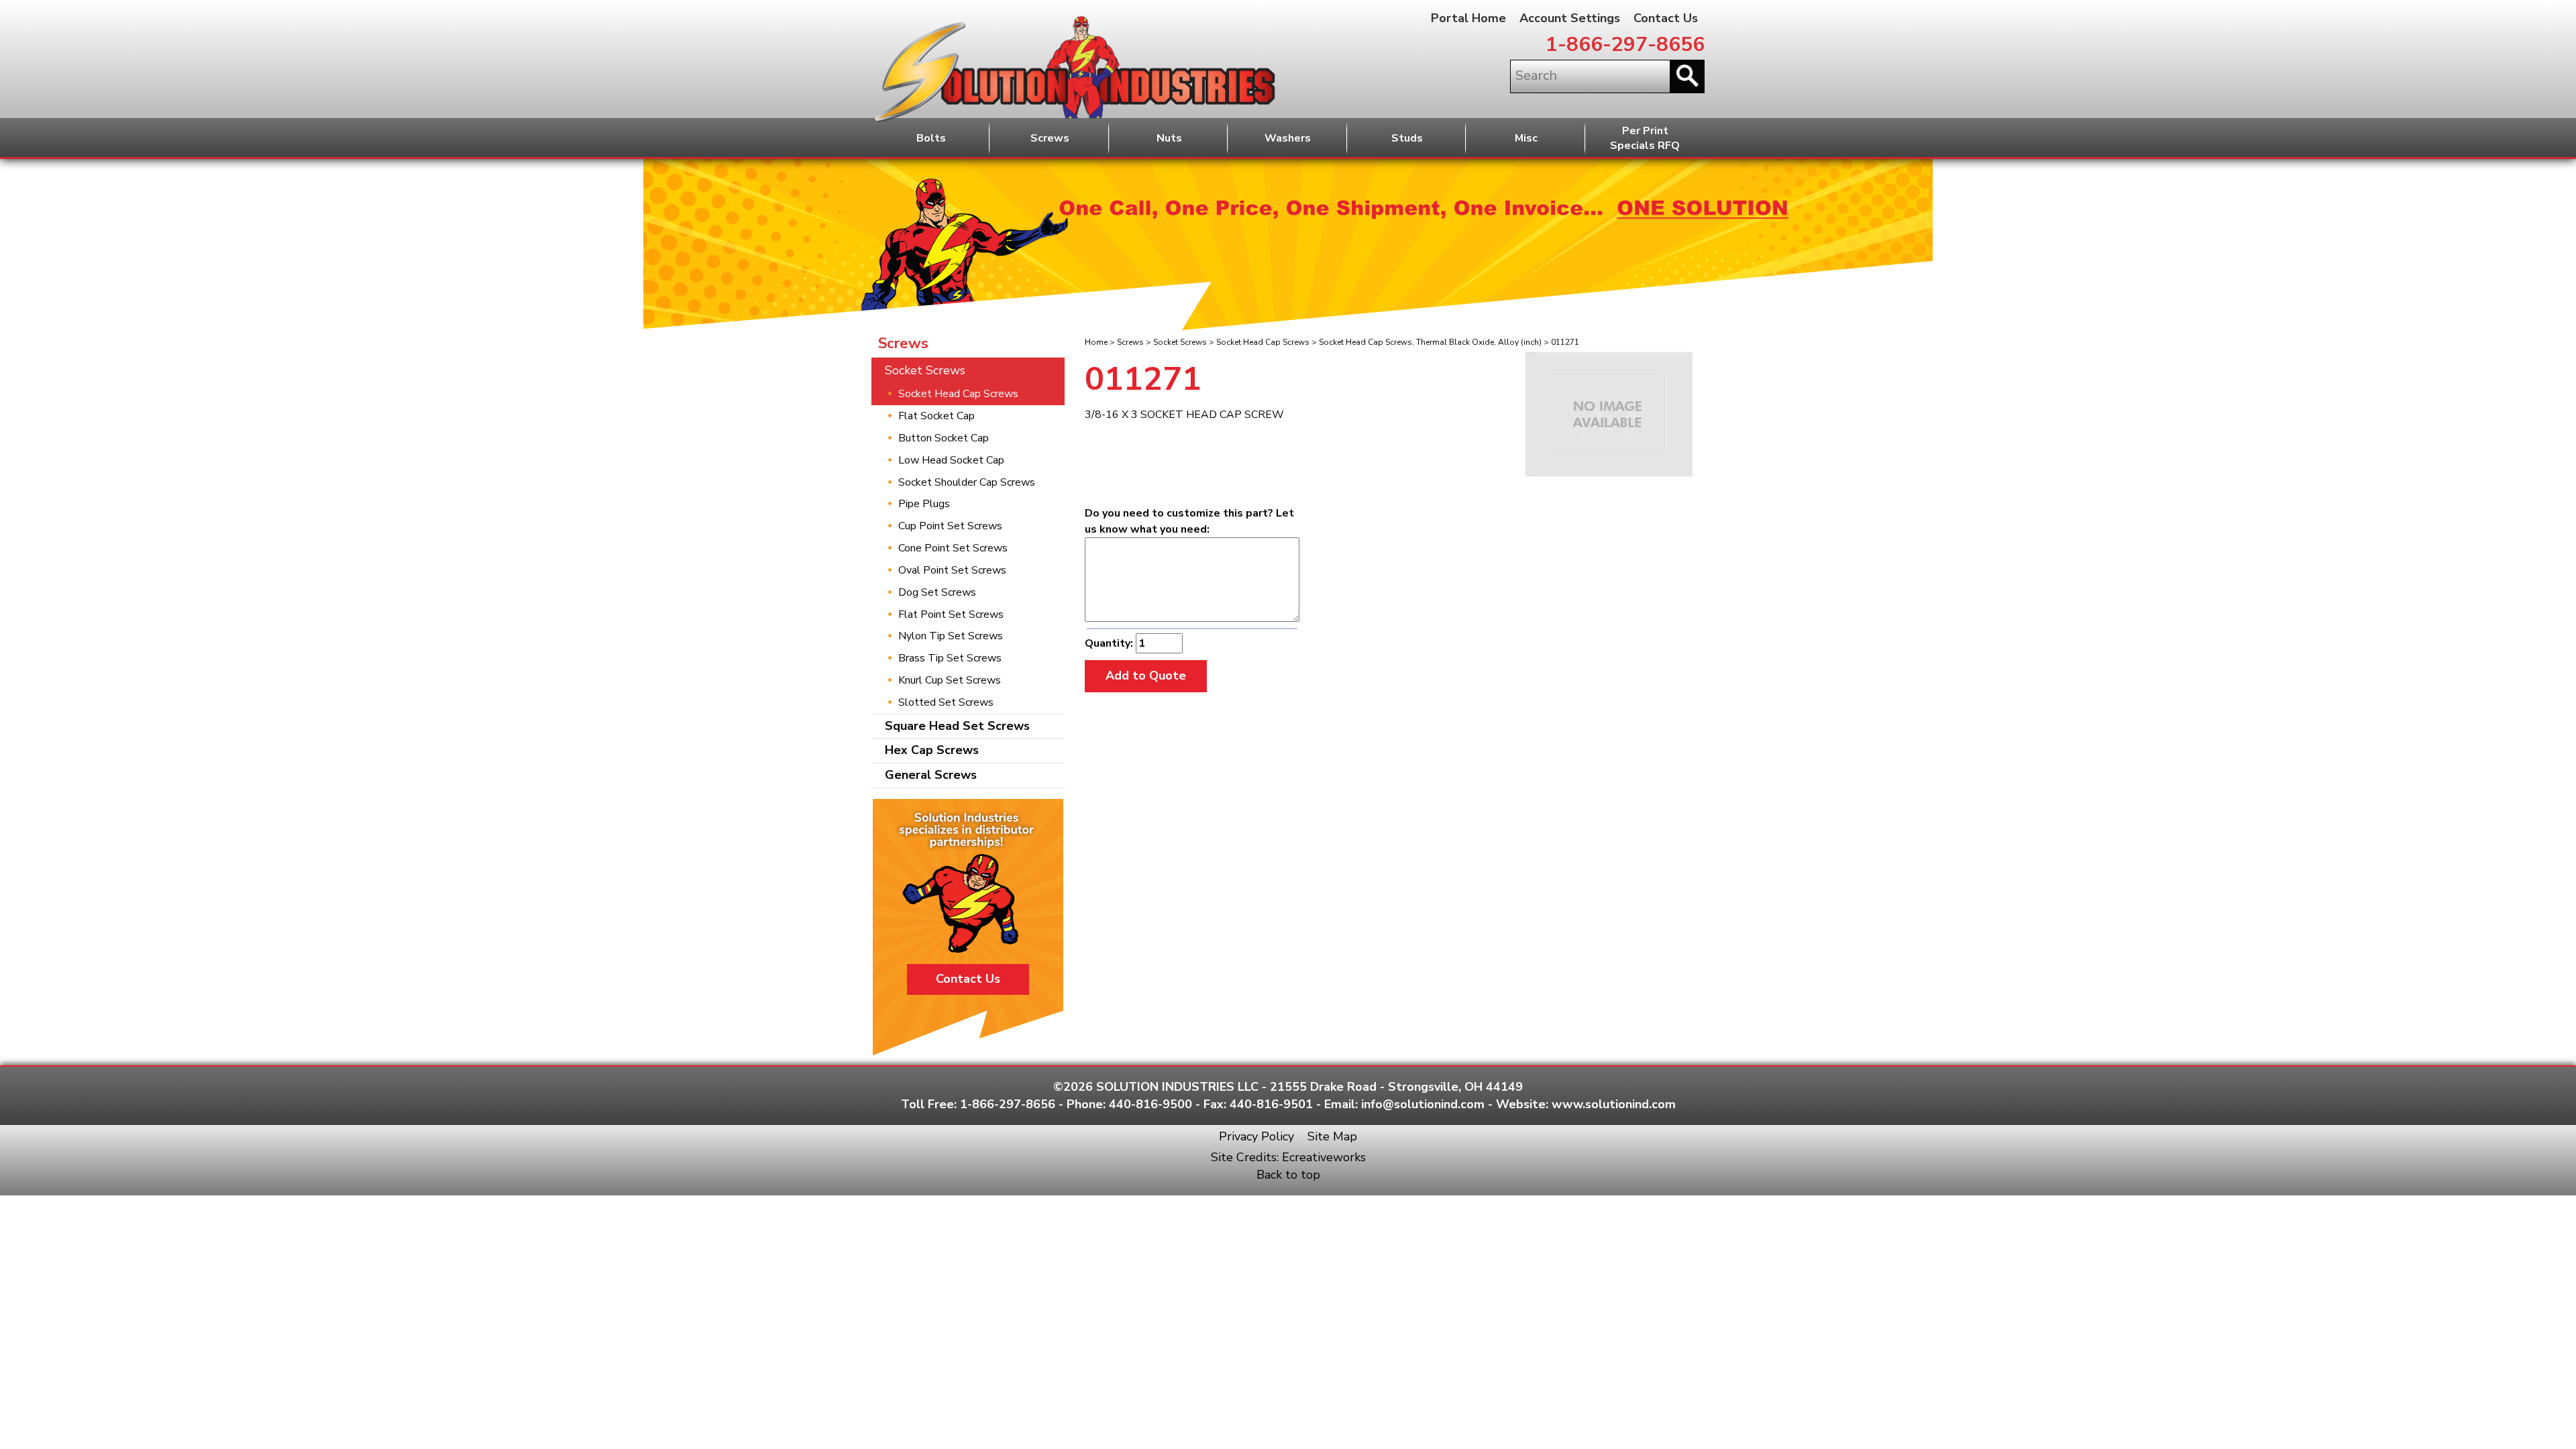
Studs (1407, 138)
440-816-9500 (1150, 1104)
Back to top (1288, 1175)
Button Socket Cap (944, 438)
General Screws (931, 775)
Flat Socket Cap (936, 416)
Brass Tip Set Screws (950, 658)
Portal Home (1468, 18)
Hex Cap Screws (932, 750)
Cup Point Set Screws (950, 526)
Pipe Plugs (924, 504)
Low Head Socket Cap (951, 460)
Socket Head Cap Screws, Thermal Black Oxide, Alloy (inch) (1430, 342)
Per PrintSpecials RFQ (1645, 139)
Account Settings (1570, 18)
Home (1096, 342)
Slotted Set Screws (946, 702)
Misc (1526, 138)
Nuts (1169, 138)
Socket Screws (1180, 342)
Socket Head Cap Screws (1263, 342)
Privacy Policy (1256, 1136)
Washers (1288, 138)
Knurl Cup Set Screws (950, 680)
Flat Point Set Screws (951, 614)
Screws (1050, 138)
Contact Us (1666, 18)
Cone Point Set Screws (953, 548)
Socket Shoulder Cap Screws (967, 482)
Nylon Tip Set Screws (951, 636)
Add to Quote (1146, 676)
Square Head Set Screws (957, 726)
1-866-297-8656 (1625, 45)
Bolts (931, 138)
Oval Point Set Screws (952, 570)
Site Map (1332, 1136)
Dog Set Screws (937, 592)
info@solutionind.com (1423, 1104)
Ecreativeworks (1324, 1157)
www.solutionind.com (1614, 1104)
